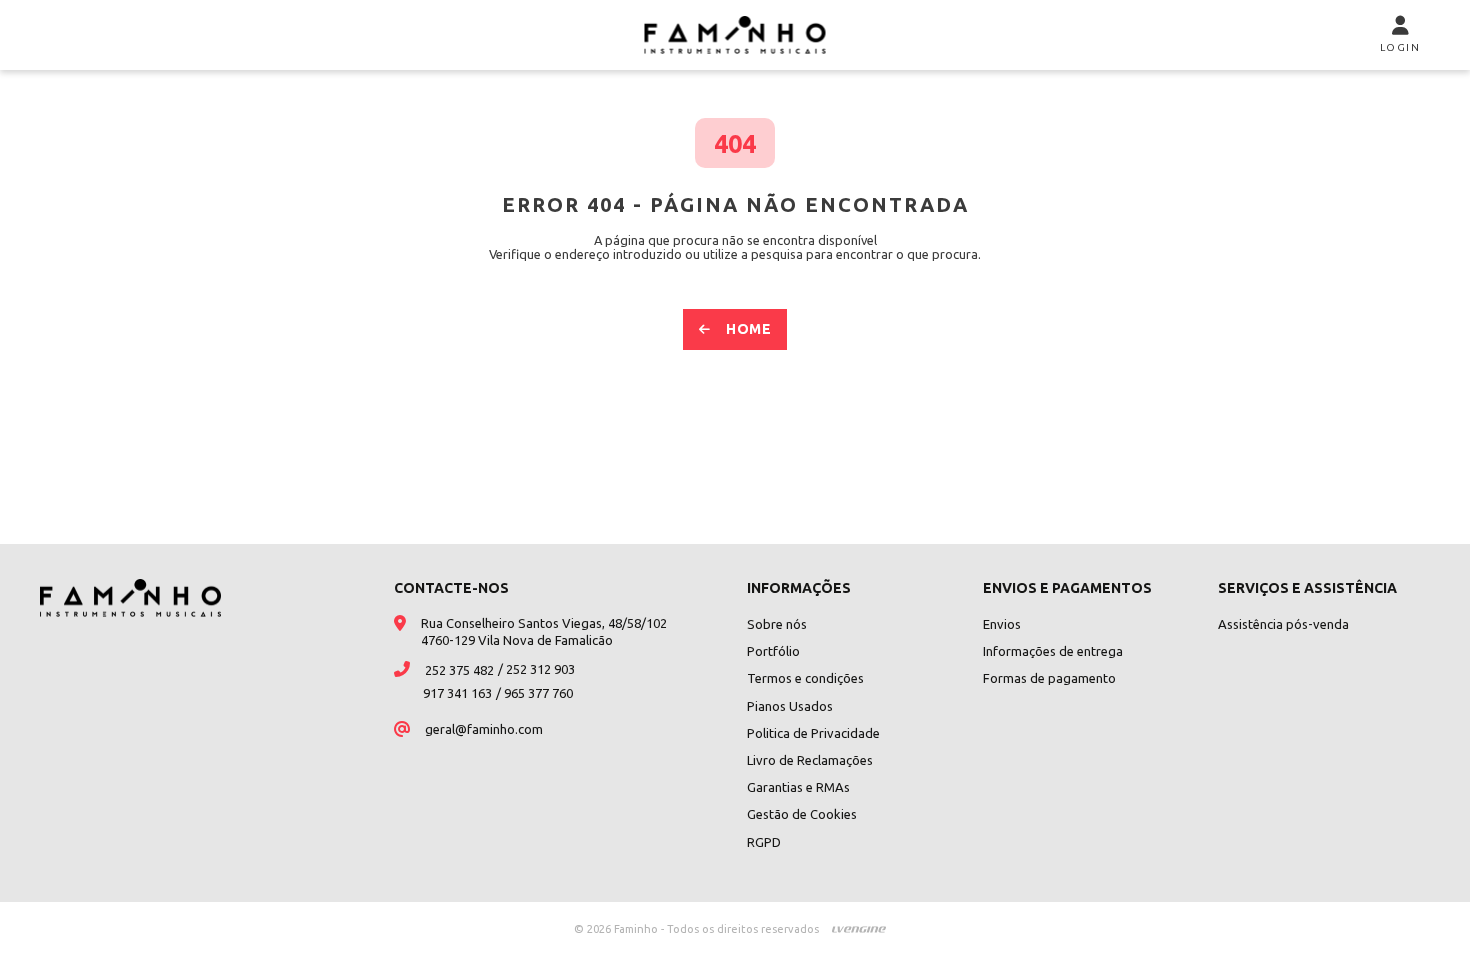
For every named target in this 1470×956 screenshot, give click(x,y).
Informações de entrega (1053, 651)
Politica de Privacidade (813, 733)
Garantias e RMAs (798, 787)
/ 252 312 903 (536, 669)
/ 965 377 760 (534, 693)
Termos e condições (805, 678)
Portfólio (773, 651)
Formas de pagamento (1049, 678)
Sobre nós (777, 624)
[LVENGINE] (859, 929)
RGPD (764, 842)
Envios (1002, 624)
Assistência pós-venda (1283, 624)
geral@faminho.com (484, 729)
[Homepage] (735, 35)
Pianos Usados (790, 706)
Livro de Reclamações (810, 760)
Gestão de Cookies (802, 814)
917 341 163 (457, 693)
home (748, 329)
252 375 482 (459, 670)
